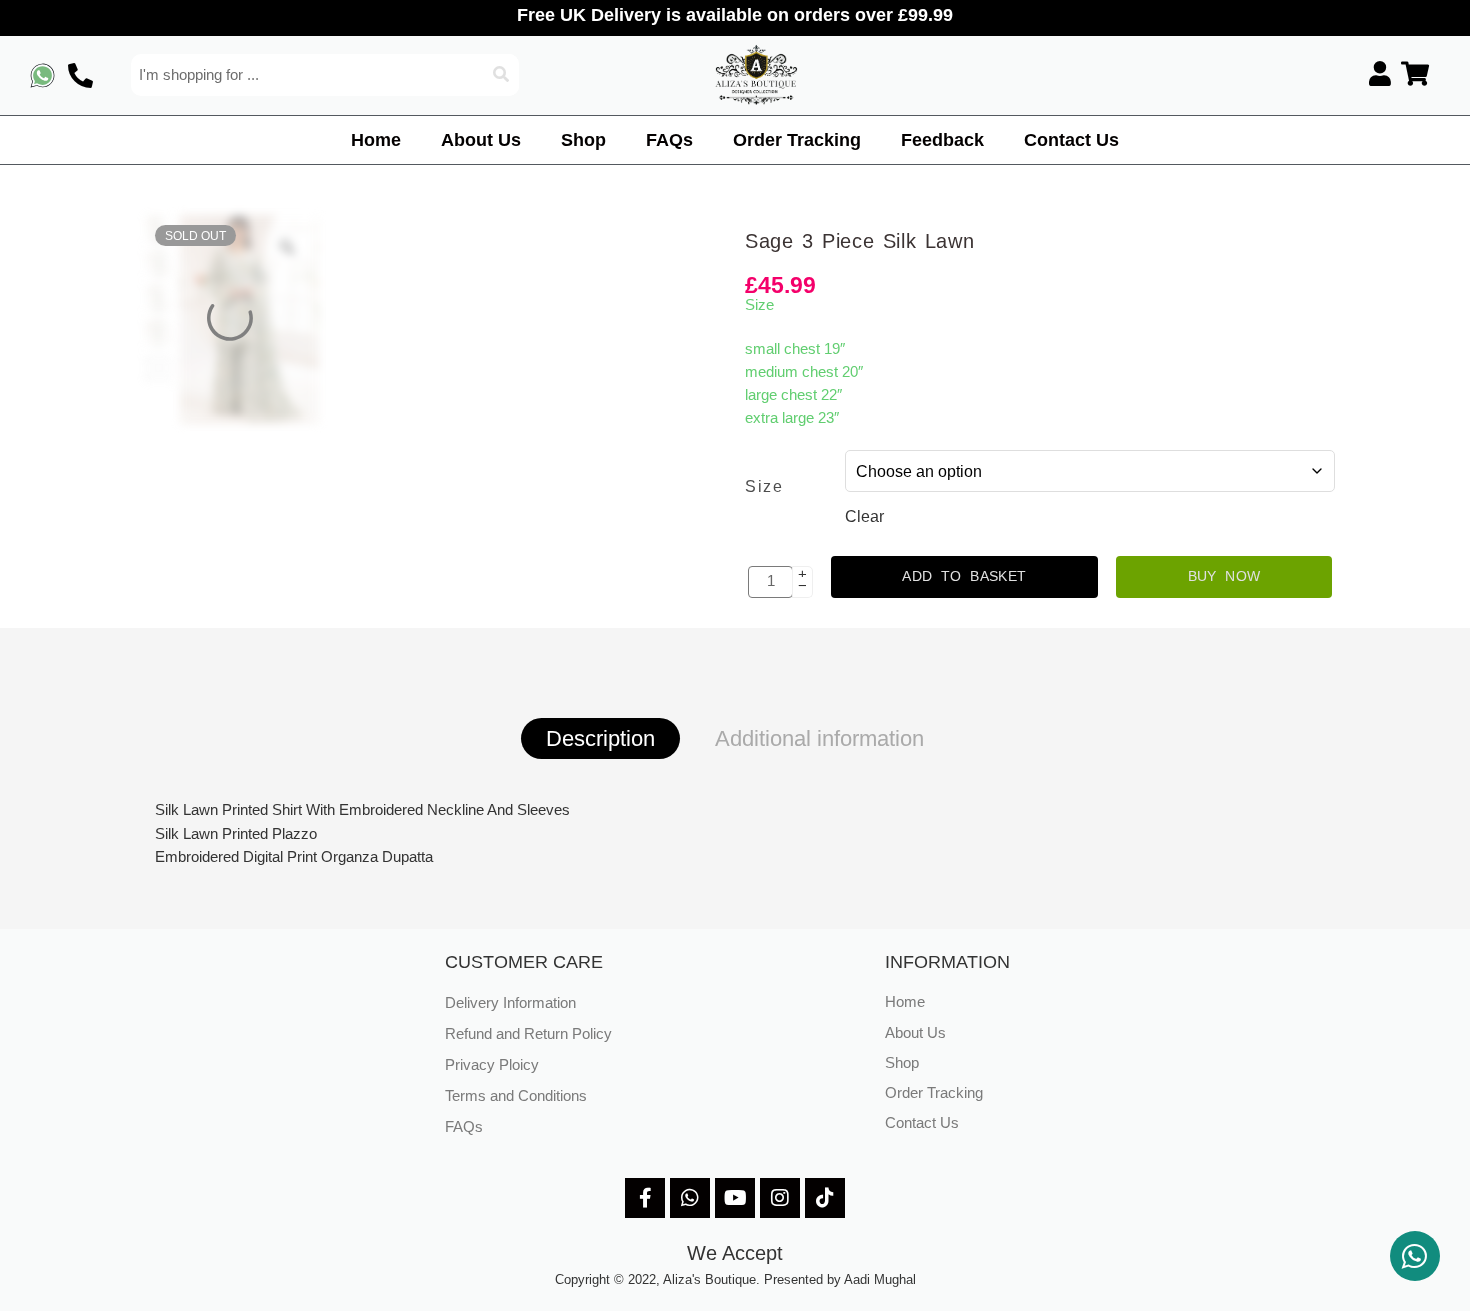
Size (764, 487)
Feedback (942, 140)
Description (600, 738)
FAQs (669, 140)
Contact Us (1071, 140)
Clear (864, 516)
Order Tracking (797, 140)
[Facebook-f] (645, 1198)
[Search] (503, 75)
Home (376, 140)
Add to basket (964, 576)
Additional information (819, 738)
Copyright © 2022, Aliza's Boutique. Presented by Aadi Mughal (735, 1279)
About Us (481, 140)
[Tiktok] (825, 1198)
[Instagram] (780, 1198)
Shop (583, 140)
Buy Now (1224, 576)
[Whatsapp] (690, 1198)
